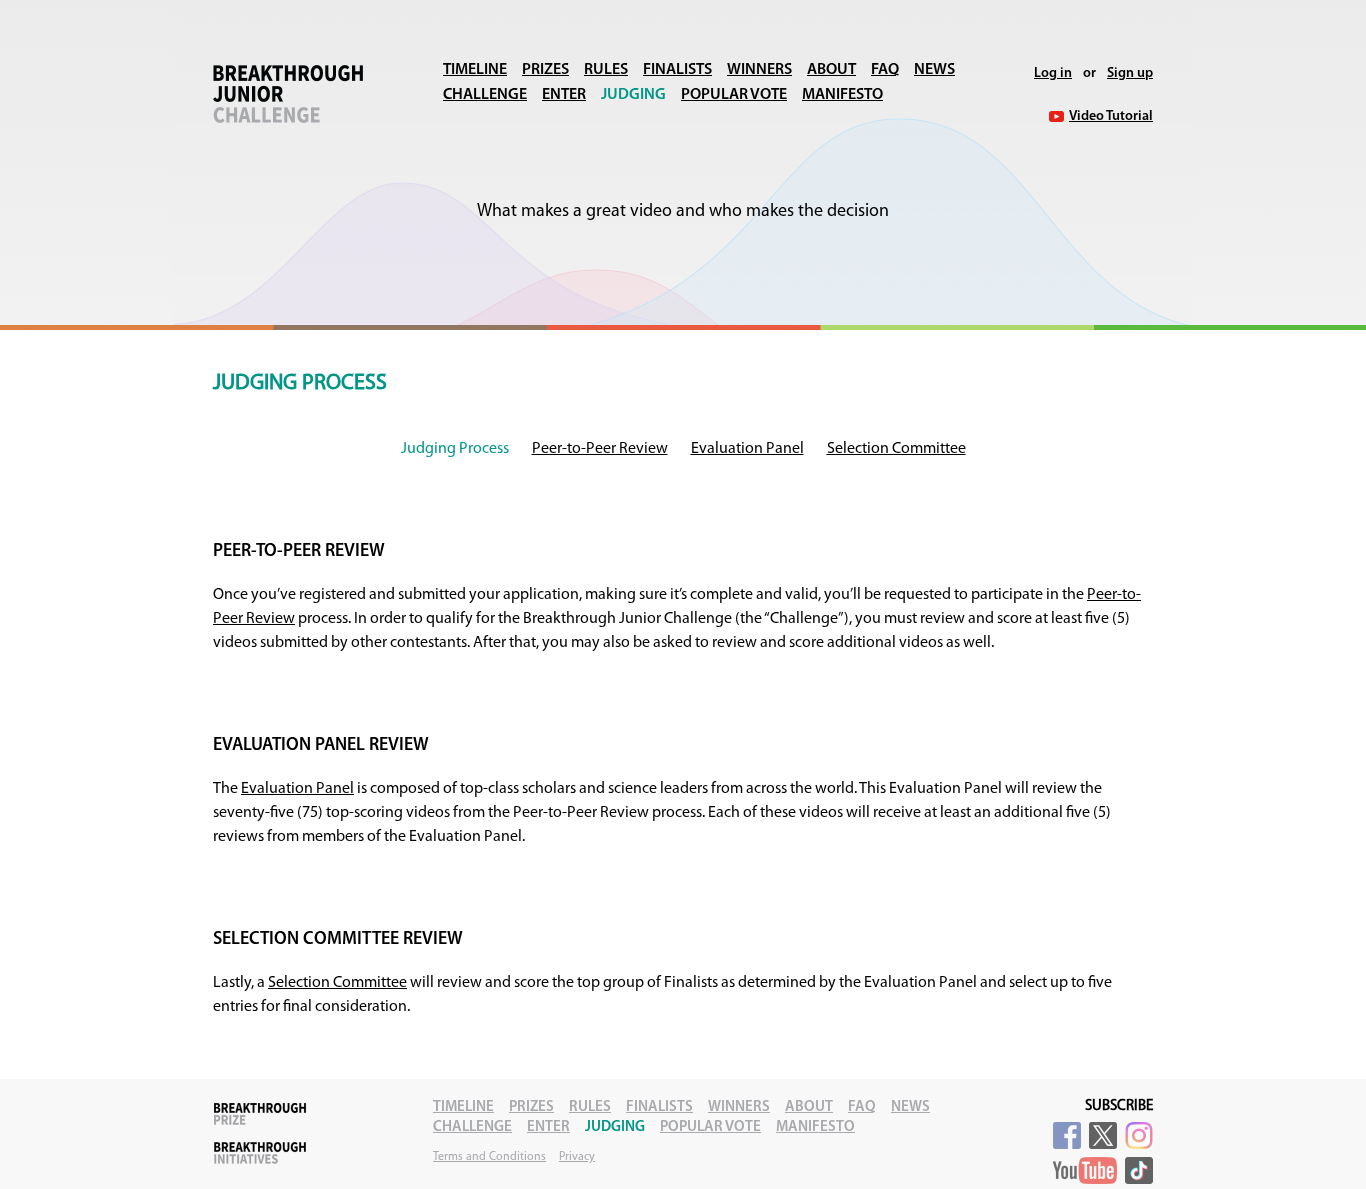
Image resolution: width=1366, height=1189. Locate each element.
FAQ (885, 70)
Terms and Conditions (489, 1157)
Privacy (577, 1157)
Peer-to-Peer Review (600, 449)
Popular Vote (734, 95)
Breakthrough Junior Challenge (288, 94)
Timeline (475, 70)
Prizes (545, 70)
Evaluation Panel (747, 449)
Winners (759, 70)
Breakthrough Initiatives (260, 1153)
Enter (564, 95)
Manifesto (842, 95)
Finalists (677, 70)
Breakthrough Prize (260, 1114)
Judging (633, 95)
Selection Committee (896, 449)
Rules (606, 70)
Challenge (485, 95)
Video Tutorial (1111, 116)
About (831, 70)
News (934, 70)
